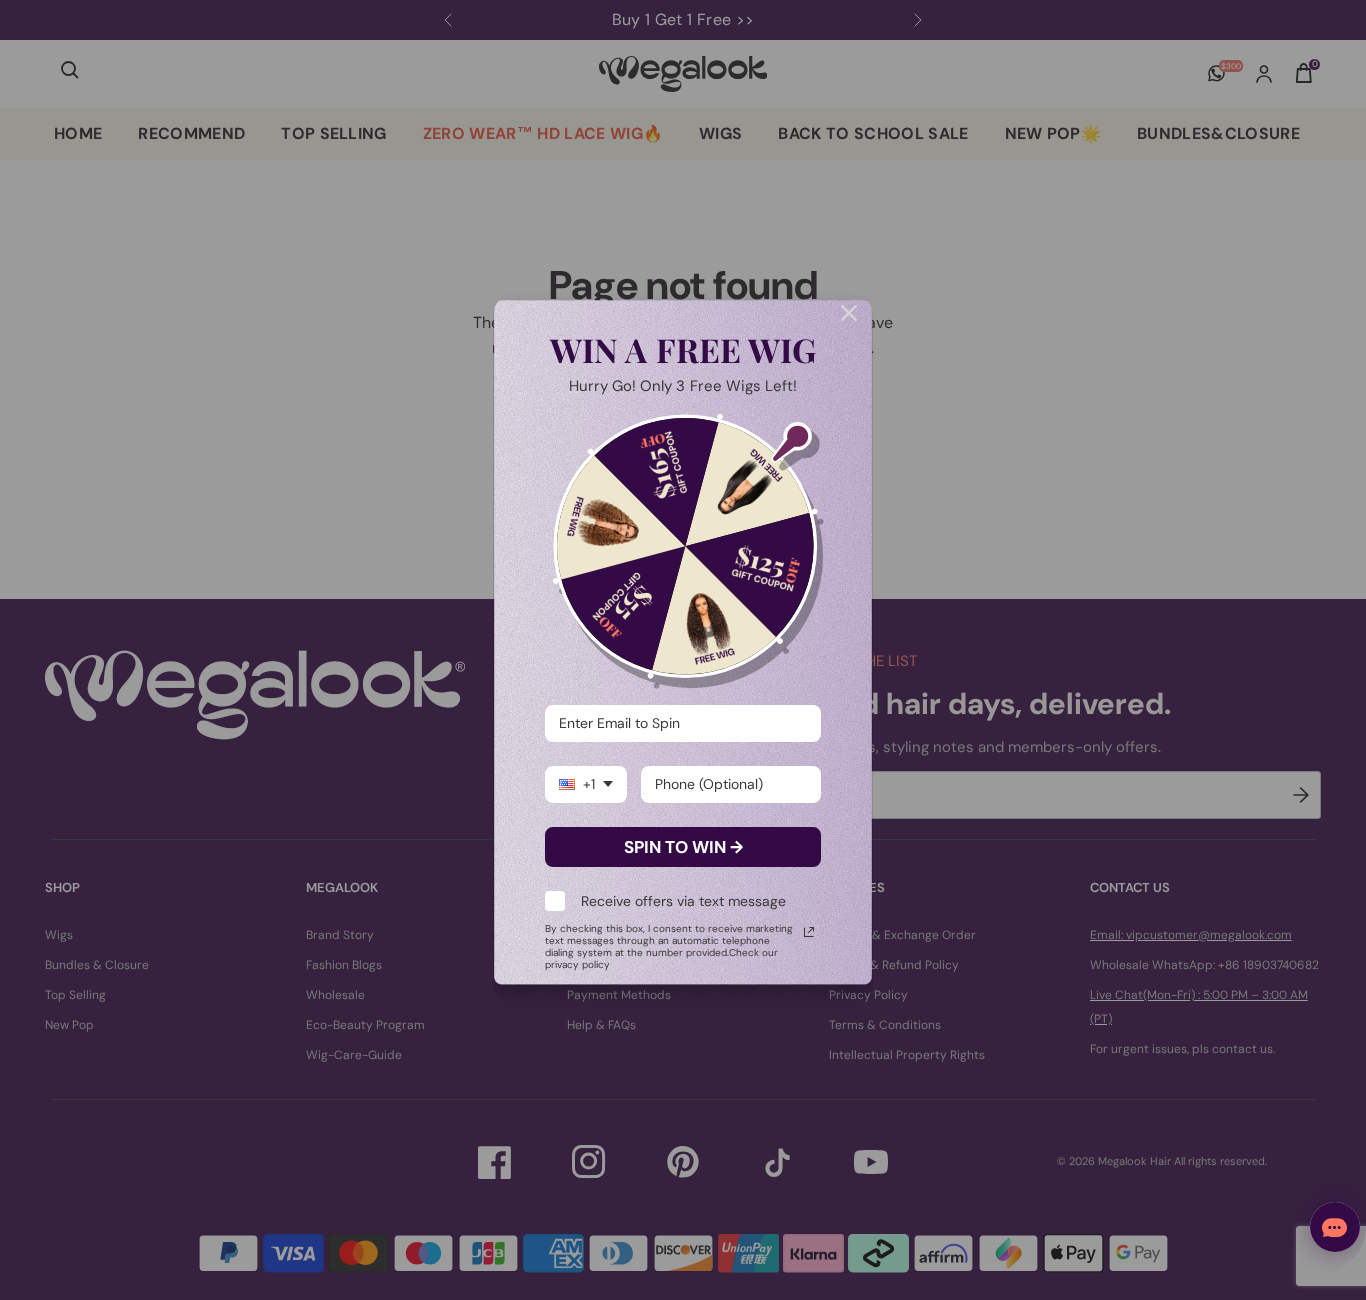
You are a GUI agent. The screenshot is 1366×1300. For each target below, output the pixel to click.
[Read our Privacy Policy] (809, 932)
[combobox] (586, 784)
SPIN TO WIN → (683, 847)
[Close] (849, 313)
